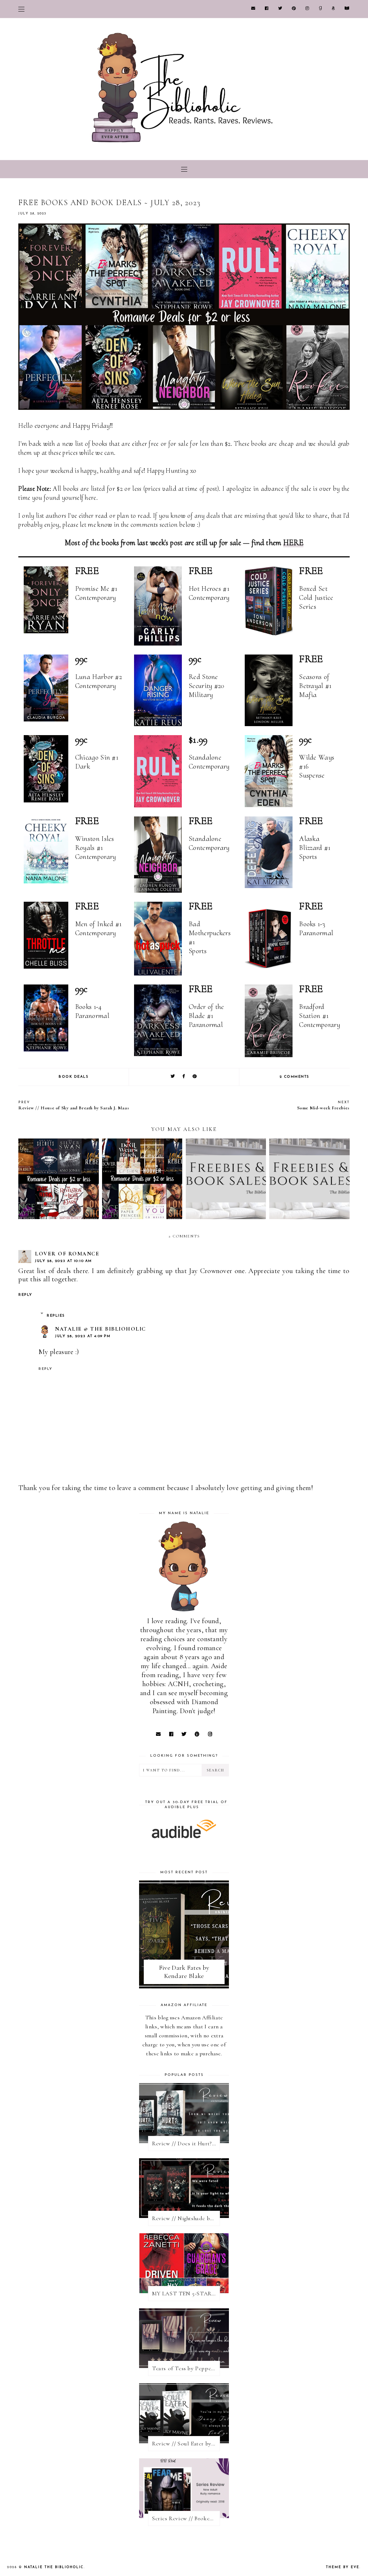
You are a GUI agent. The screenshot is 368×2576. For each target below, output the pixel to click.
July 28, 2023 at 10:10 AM (63, 1261)
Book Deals (73, 1077)
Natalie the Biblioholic (54, 2567)
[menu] (21, 9)
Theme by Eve (343, 2567)
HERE (293, 543)
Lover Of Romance (67, 1254)
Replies (56, 1316)
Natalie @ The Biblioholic (100, 1329)
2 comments (295, 1077)
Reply (25, 1295)
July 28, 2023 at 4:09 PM (83, 1336)
